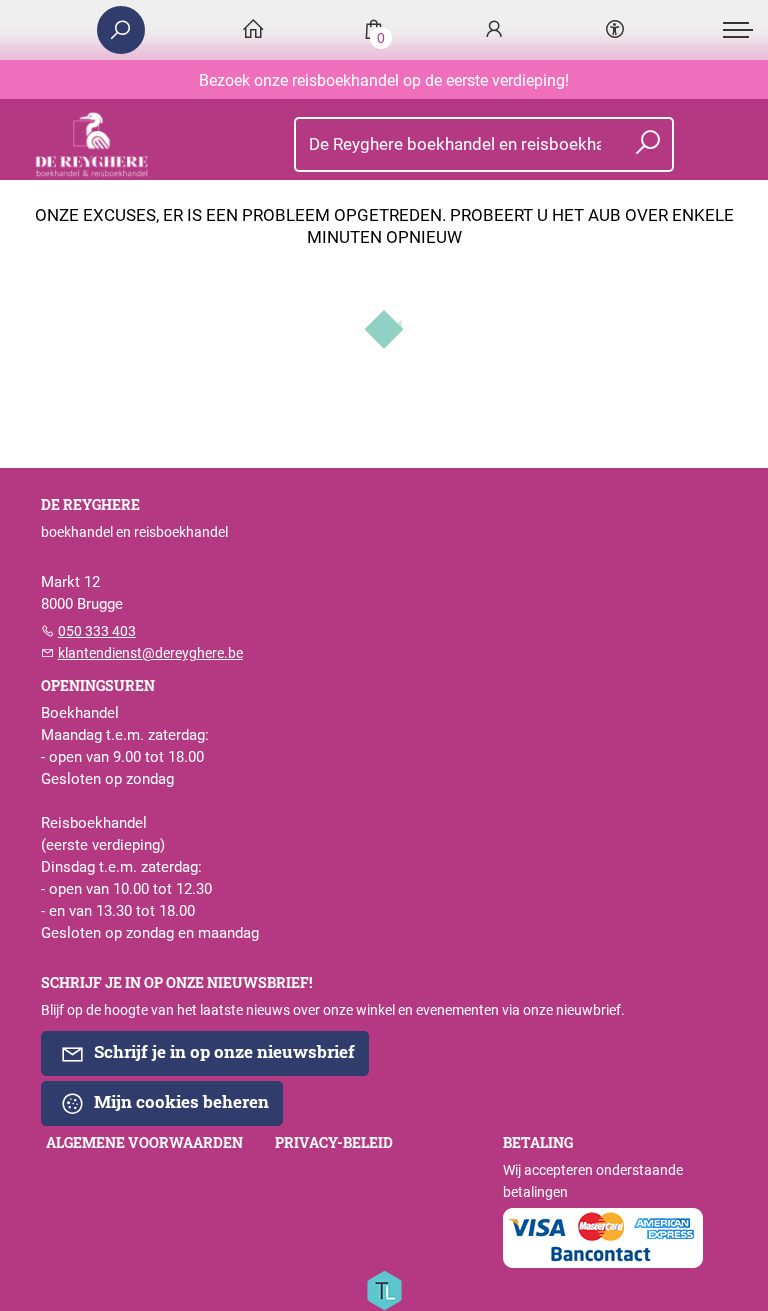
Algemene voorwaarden (144, 1143)
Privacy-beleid (334, 1143)
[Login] (494, 30)
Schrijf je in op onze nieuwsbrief (222, 1051)
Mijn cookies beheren (179, 1101)
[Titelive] (384, 1289)
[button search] (647, 144)
